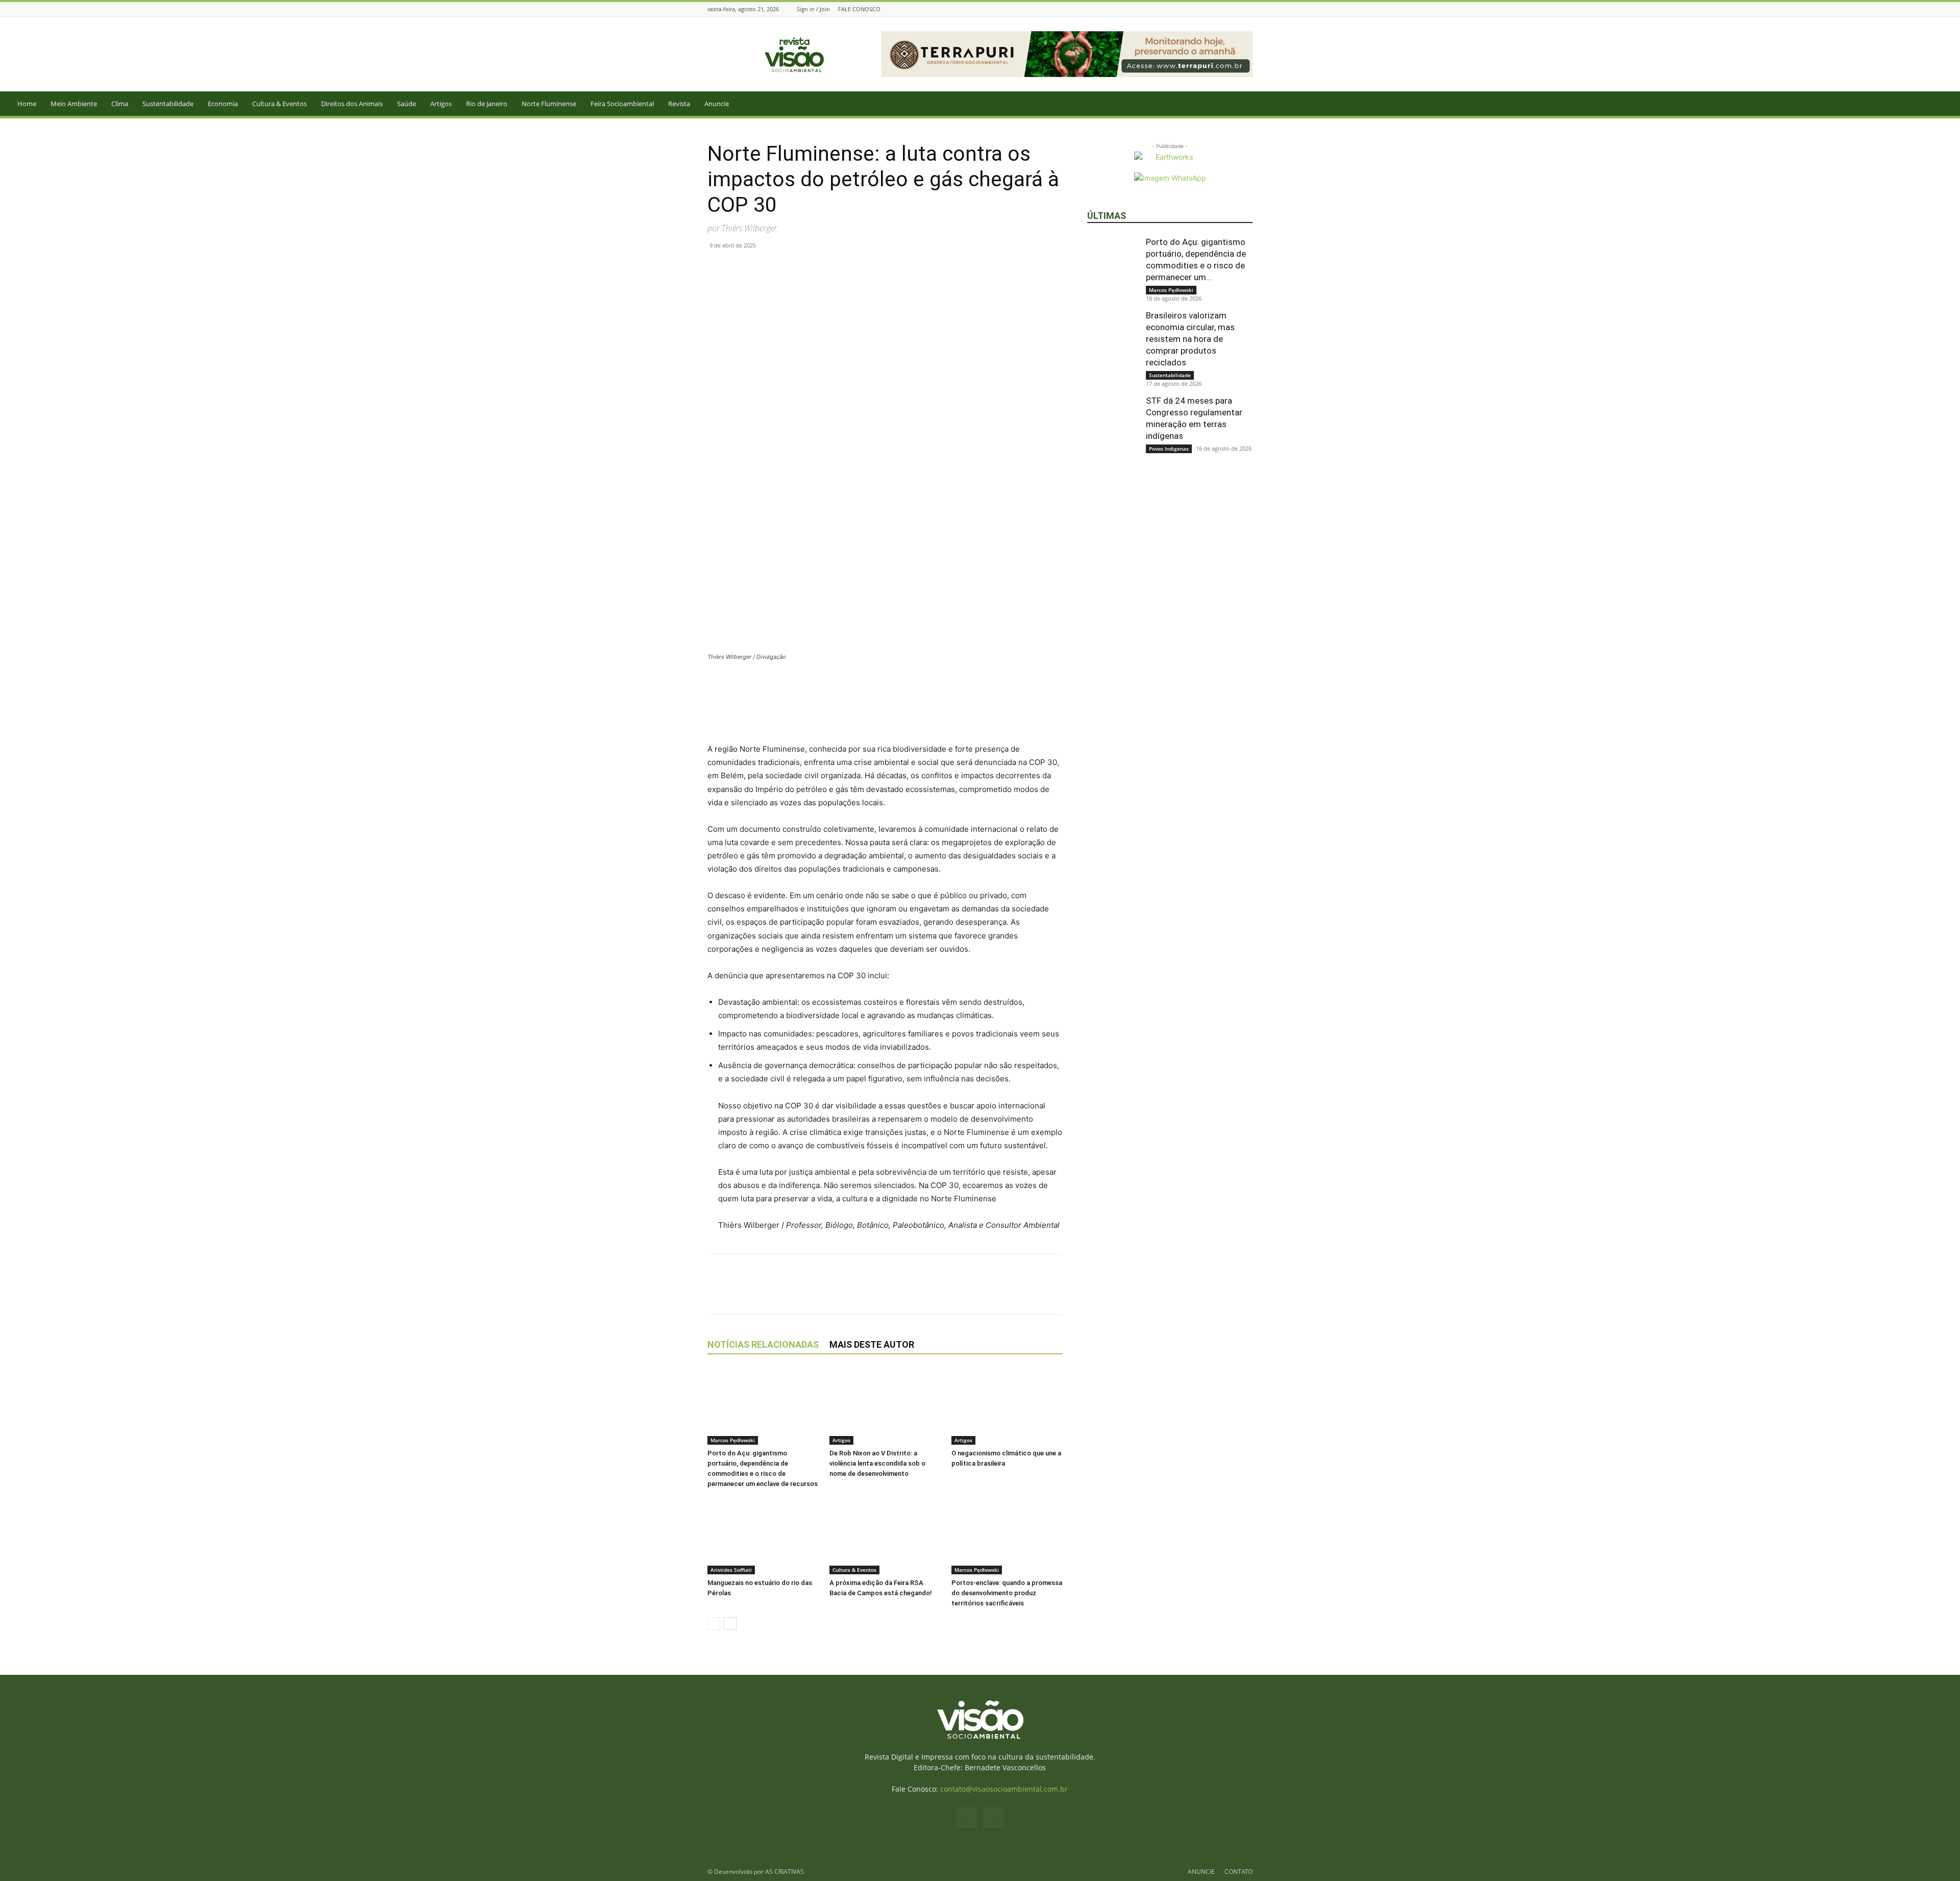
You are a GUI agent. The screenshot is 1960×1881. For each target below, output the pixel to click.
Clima (120, 104)
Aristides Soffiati (731, 1570)
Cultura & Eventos (279, 104)
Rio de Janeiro (487, 104)
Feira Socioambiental (622, 104)
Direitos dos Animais (352, 104)
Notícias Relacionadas (763, 1344)
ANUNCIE (1201, 1872)
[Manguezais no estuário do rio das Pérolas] (763, 1536)
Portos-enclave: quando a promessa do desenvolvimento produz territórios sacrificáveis (1007, 1593)
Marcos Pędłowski (733, 1440)
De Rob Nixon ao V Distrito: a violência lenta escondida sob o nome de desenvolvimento (877, 1463)
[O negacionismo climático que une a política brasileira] (1007, 1406)
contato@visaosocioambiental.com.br (1004, 1789)
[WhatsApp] (765, 268)
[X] (741, 268)
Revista (679, 104)
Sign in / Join (813, 9)
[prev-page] (714, 1624)
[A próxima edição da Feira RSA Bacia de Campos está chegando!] (885, 1536)
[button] (1948, 104)
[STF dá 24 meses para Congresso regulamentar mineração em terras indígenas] (1113, 420)
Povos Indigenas (1169, 449)
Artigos (441, 104)
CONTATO (1239, 1872)
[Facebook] (1234, 9)
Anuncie (717, 104)
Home (27, 104)
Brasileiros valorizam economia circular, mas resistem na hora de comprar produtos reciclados (1190, 339)
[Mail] (1247, 9)
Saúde (407, 104)
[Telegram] (812, 268)
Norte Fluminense (549, 104)
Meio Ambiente (74, 104)
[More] (836, 268)
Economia (223, 104)
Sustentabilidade (168, 104)
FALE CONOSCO (859, 9)
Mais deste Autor (872, 1344)
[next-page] (730, 1624)
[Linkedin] (788, 268)
